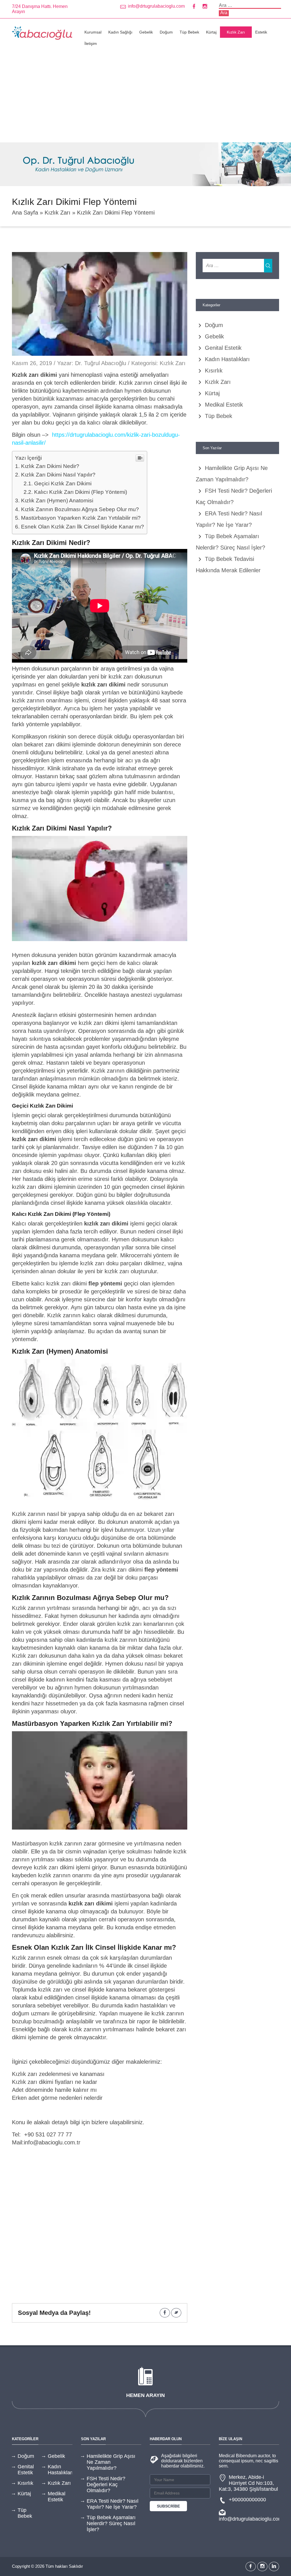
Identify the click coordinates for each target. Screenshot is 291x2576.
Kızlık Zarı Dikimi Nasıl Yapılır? (58, 475)
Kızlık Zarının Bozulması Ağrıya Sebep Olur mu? (80, 509)
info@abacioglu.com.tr (52, 2142)
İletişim (91, 43)
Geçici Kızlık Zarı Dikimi (63, 483)
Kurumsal (93, 32)
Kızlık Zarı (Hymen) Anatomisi (57, 501)
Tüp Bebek (189, 32)
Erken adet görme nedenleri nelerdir (57, 2098)
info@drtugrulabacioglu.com (156, 6)
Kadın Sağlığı (120, 32)
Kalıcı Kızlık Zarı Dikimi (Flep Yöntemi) (81, 492)
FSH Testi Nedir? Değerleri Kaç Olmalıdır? (106, 2485)
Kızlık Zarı (236, 32)
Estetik (261, 32)
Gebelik (146, 32)
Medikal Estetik (224, 405)
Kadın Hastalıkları (227, 359)
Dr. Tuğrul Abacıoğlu (101, 363)
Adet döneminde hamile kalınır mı (54, 2090)
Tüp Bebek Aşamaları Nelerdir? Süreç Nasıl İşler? (111, 2523)
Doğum (166, 32)
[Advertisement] (145, 100)
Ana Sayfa (25, 213)
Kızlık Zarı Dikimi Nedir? (50, 466)
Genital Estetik (223, 348)
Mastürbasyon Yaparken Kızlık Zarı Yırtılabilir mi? (81, 518)
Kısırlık (214, 371)
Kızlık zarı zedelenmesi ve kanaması (58, 2074)
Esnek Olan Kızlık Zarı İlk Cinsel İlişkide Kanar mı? (83, 527)
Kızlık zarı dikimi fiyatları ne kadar (55, 2082)
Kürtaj (211, 32)
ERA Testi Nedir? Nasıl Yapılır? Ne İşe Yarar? (113, 2504)
